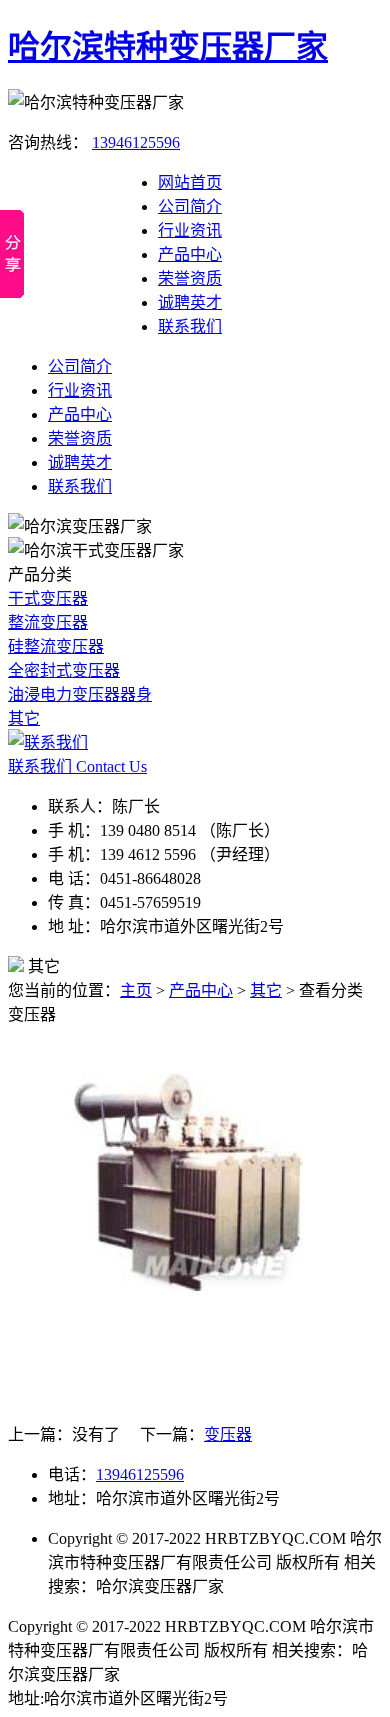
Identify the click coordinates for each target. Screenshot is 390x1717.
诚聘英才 (190, 302)
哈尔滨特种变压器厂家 (168, 47)
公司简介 (190, 206)
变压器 (228, 1434)
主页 (136, 990)
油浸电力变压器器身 (80, 694)
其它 (24, 718)
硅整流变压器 (56, 646)
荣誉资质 (190, 278)
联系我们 (190, 326)
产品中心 (190, 254)
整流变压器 (48, 622)
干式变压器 (48, 598)
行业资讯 (190, 230)
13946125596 (136, 142)
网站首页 (190, 182)
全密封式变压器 (64, 670)
